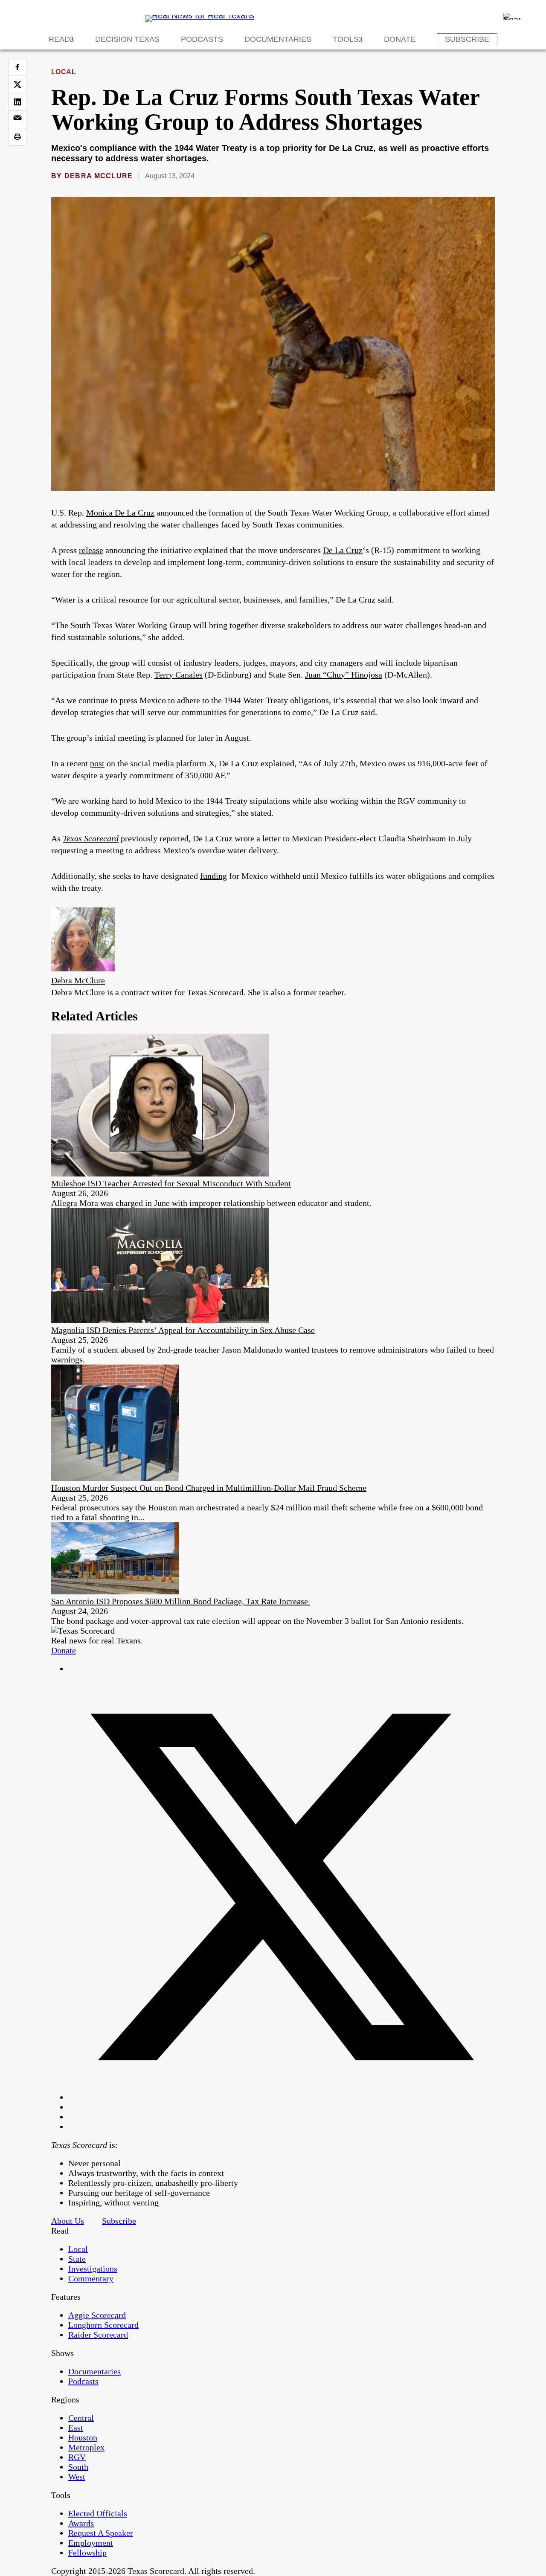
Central (81, 2418)
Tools (346, 39)
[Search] (512, 16)
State (77, 2259)
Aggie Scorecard (97, 2315)
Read (59, 39)
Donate (400, 39)
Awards (81, 2523)
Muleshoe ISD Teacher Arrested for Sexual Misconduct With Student (171, 1183)
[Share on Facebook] (17, 67)
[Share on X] (17, 84)
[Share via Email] (17, 119)
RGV (77, 2457)
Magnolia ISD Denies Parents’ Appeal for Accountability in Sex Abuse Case (183, 1330)
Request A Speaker (101, 2533)
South (78, 2467)
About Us (68, 2221)
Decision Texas (127, 39)
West (77, 2477)
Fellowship (87, 2553)
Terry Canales (179, 675)
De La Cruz (343, 550)
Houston (83, 2437)
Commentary (91, 2278)
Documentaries (278, 39)
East (76, 2428)
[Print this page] (17, 137)
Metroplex (86, 2447)
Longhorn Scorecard (103, 2325)
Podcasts (202, 39)
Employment (91, 2543)
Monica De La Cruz (120, 513)
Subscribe (467, 39)
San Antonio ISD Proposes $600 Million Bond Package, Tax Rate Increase (181, 1601)
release (91, 550)
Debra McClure (99, 176)
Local (64, 72)
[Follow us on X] (282, 2097)
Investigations (93, 2269)
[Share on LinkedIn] (17, 102)
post (97, 763)
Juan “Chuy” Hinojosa (344, 675)
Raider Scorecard (98, 2335)
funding (213, 876)
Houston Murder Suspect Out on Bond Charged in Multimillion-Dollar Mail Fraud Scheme (209, 1488)
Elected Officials (98, 2513)
